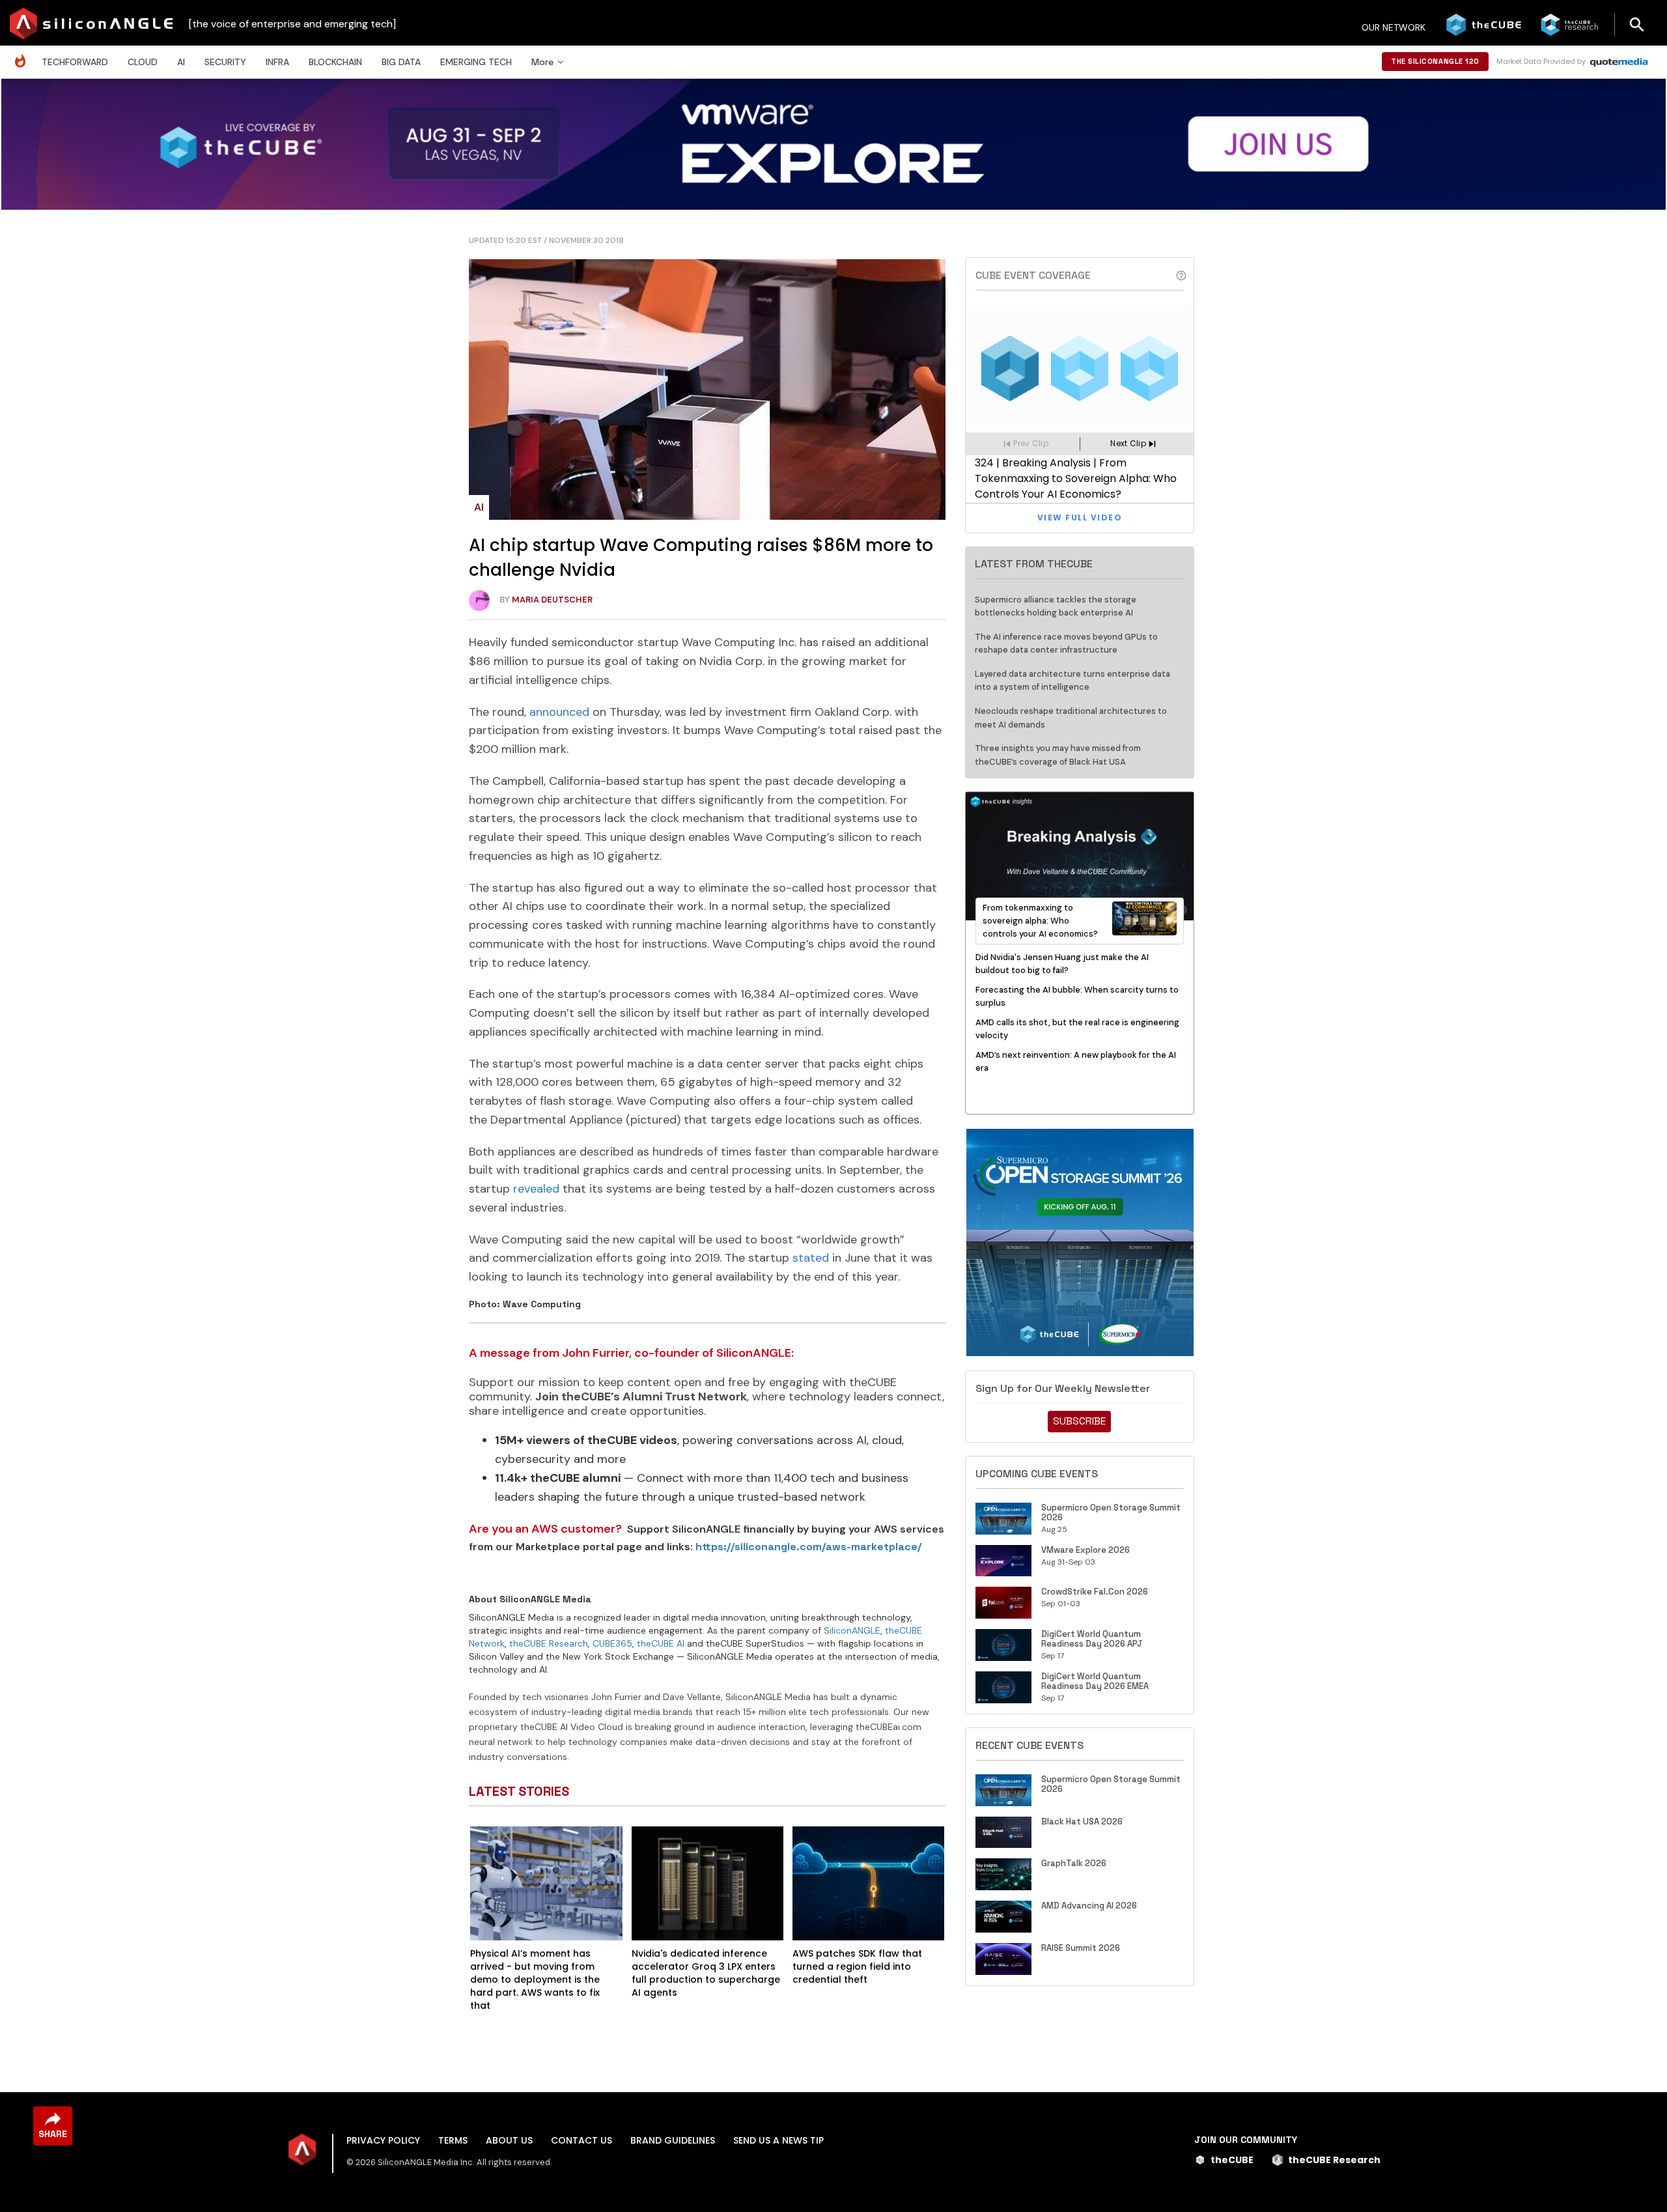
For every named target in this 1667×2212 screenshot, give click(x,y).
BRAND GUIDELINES (673, 2140)
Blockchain (335, 62)
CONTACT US (581, 2140)
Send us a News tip (778, 2140)
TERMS (453, 2140)
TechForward (75, 62)
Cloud (143, 62)
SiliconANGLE (852, 1630)
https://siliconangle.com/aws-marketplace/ (808, 1547)
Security (225, 62)
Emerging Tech (476, 62)
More (542, 62)
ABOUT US (509, 2140)
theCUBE (1232, 2160)
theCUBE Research (549, 1643)
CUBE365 (612, 1643)
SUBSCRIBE (1079, 1421)
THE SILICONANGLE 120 (1435, 61)
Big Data (401, 62)
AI (181, 62)
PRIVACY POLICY (383, 2140)
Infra (277, 62)
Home (23, 54)
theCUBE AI (661, 1643)
